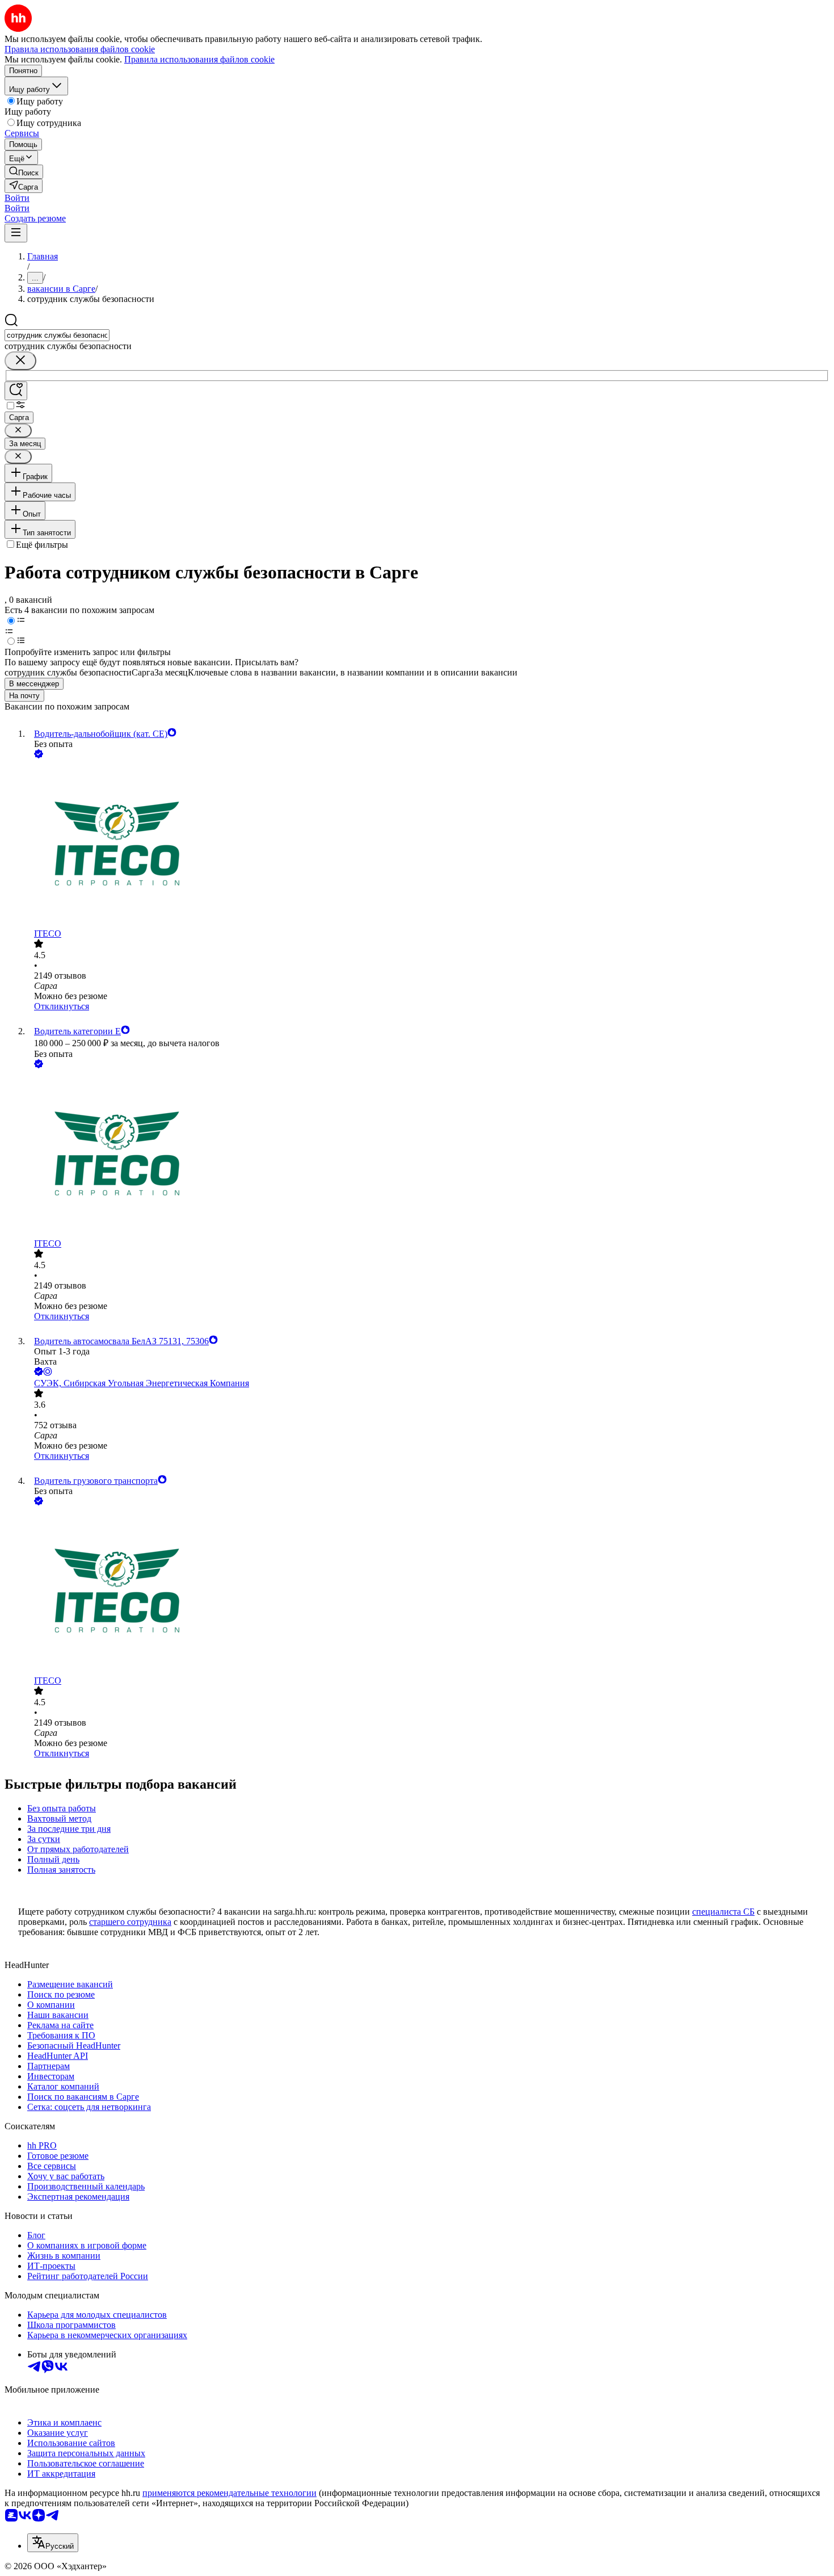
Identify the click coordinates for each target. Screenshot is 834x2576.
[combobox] (57, 335)
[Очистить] (20, 361)
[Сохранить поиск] (16, 391)
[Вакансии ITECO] (428, 845)
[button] (17, 198)
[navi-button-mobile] (16, 233)
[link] (24, 172)
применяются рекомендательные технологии (229, 2493)
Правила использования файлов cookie (199, 59)
